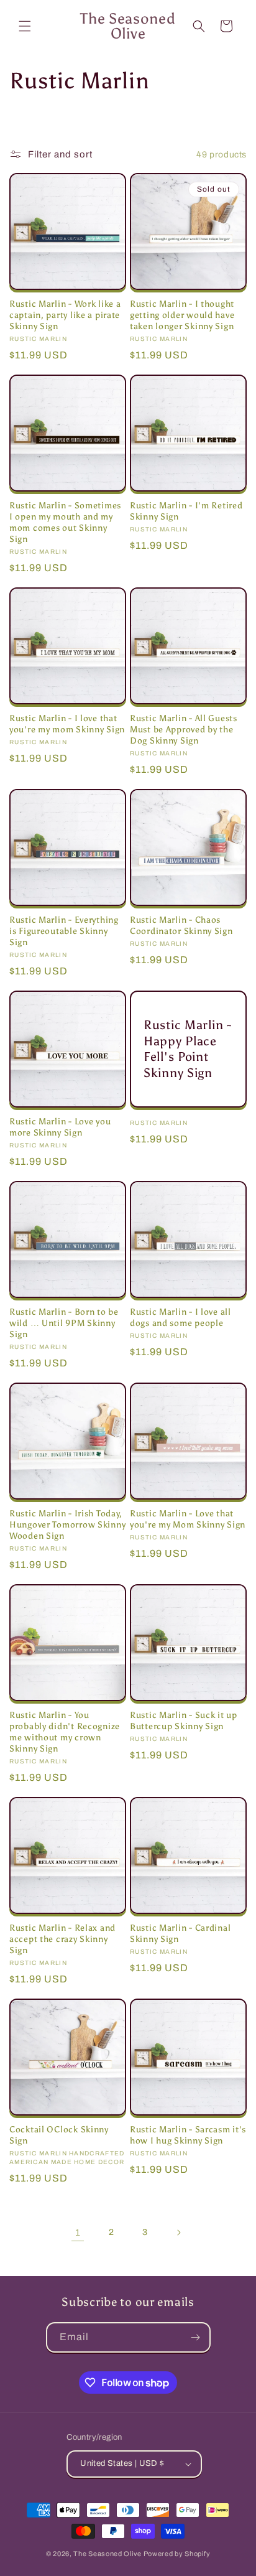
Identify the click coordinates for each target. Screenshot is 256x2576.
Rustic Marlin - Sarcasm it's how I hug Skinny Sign (188, 2135)
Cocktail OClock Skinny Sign (59, 2135)
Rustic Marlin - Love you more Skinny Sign (60, 1127)
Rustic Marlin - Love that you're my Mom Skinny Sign (188, 1519)
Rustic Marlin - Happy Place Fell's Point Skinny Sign (188, 1049)
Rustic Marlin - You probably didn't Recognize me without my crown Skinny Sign (65, 1732)
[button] (25, 26)
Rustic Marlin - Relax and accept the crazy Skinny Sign (62, 1939)
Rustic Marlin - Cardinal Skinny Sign (180, 1933)
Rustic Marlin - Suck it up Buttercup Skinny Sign (184, 1720)
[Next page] (178, 2233)
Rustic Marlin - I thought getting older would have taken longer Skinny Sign (182, 315)
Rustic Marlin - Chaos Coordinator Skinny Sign (181, 925)
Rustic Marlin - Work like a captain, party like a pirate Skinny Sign (65, 315)
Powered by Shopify (177, 2554)
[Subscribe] (196, 2337)
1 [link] (78, 2233)
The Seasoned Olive (107, 2554)
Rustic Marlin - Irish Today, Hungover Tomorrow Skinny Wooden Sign (67, 1524)
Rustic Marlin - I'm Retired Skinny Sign (186, 511)
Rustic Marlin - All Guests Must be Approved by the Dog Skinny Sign (184, 729)
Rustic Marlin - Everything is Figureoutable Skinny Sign (64, 931)
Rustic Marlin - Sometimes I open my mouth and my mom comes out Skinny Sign (65, 522)
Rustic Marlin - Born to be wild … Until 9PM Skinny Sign (64, 1323)
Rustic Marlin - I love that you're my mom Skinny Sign (67, 724)
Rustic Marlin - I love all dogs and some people (181, 1317)
